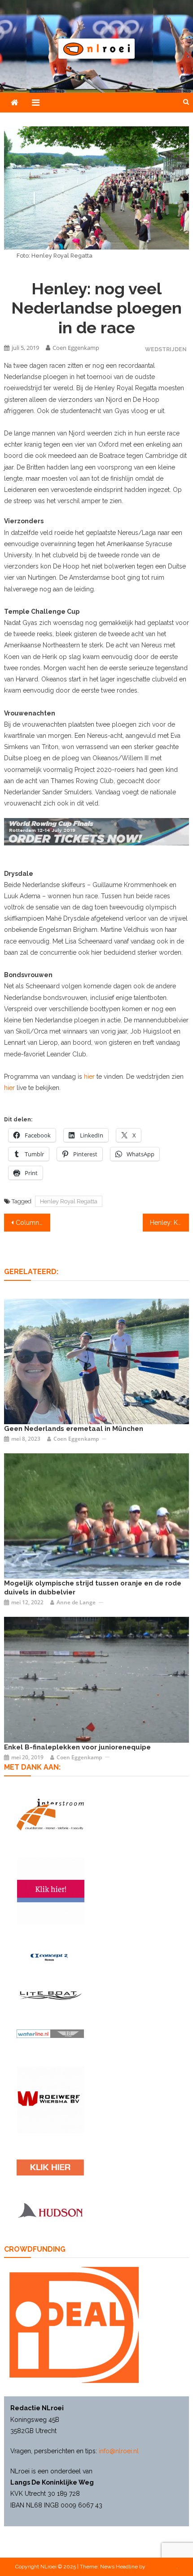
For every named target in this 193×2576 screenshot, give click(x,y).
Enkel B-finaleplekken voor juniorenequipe (77, 1747)
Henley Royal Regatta (69, 1201)
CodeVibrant (162, 2567)
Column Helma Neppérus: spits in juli (33, 1223)
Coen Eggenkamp (76, 348)
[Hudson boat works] (50, 2210)
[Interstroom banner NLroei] (50, 1815)
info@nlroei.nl (119, 2451)
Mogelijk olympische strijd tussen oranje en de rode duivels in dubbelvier (93, 1588)
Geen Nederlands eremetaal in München (74, 1429)
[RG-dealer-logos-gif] (50, 2168)
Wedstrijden (166, 349)
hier (89, 1077)
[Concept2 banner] (50, 1957)
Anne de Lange (76, 1602)
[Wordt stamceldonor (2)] (51, 1891)
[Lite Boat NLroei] (50, 1995)
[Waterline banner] (50, 2033)
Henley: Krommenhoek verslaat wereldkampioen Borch (169, 1223)
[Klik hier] (51, 2099)
